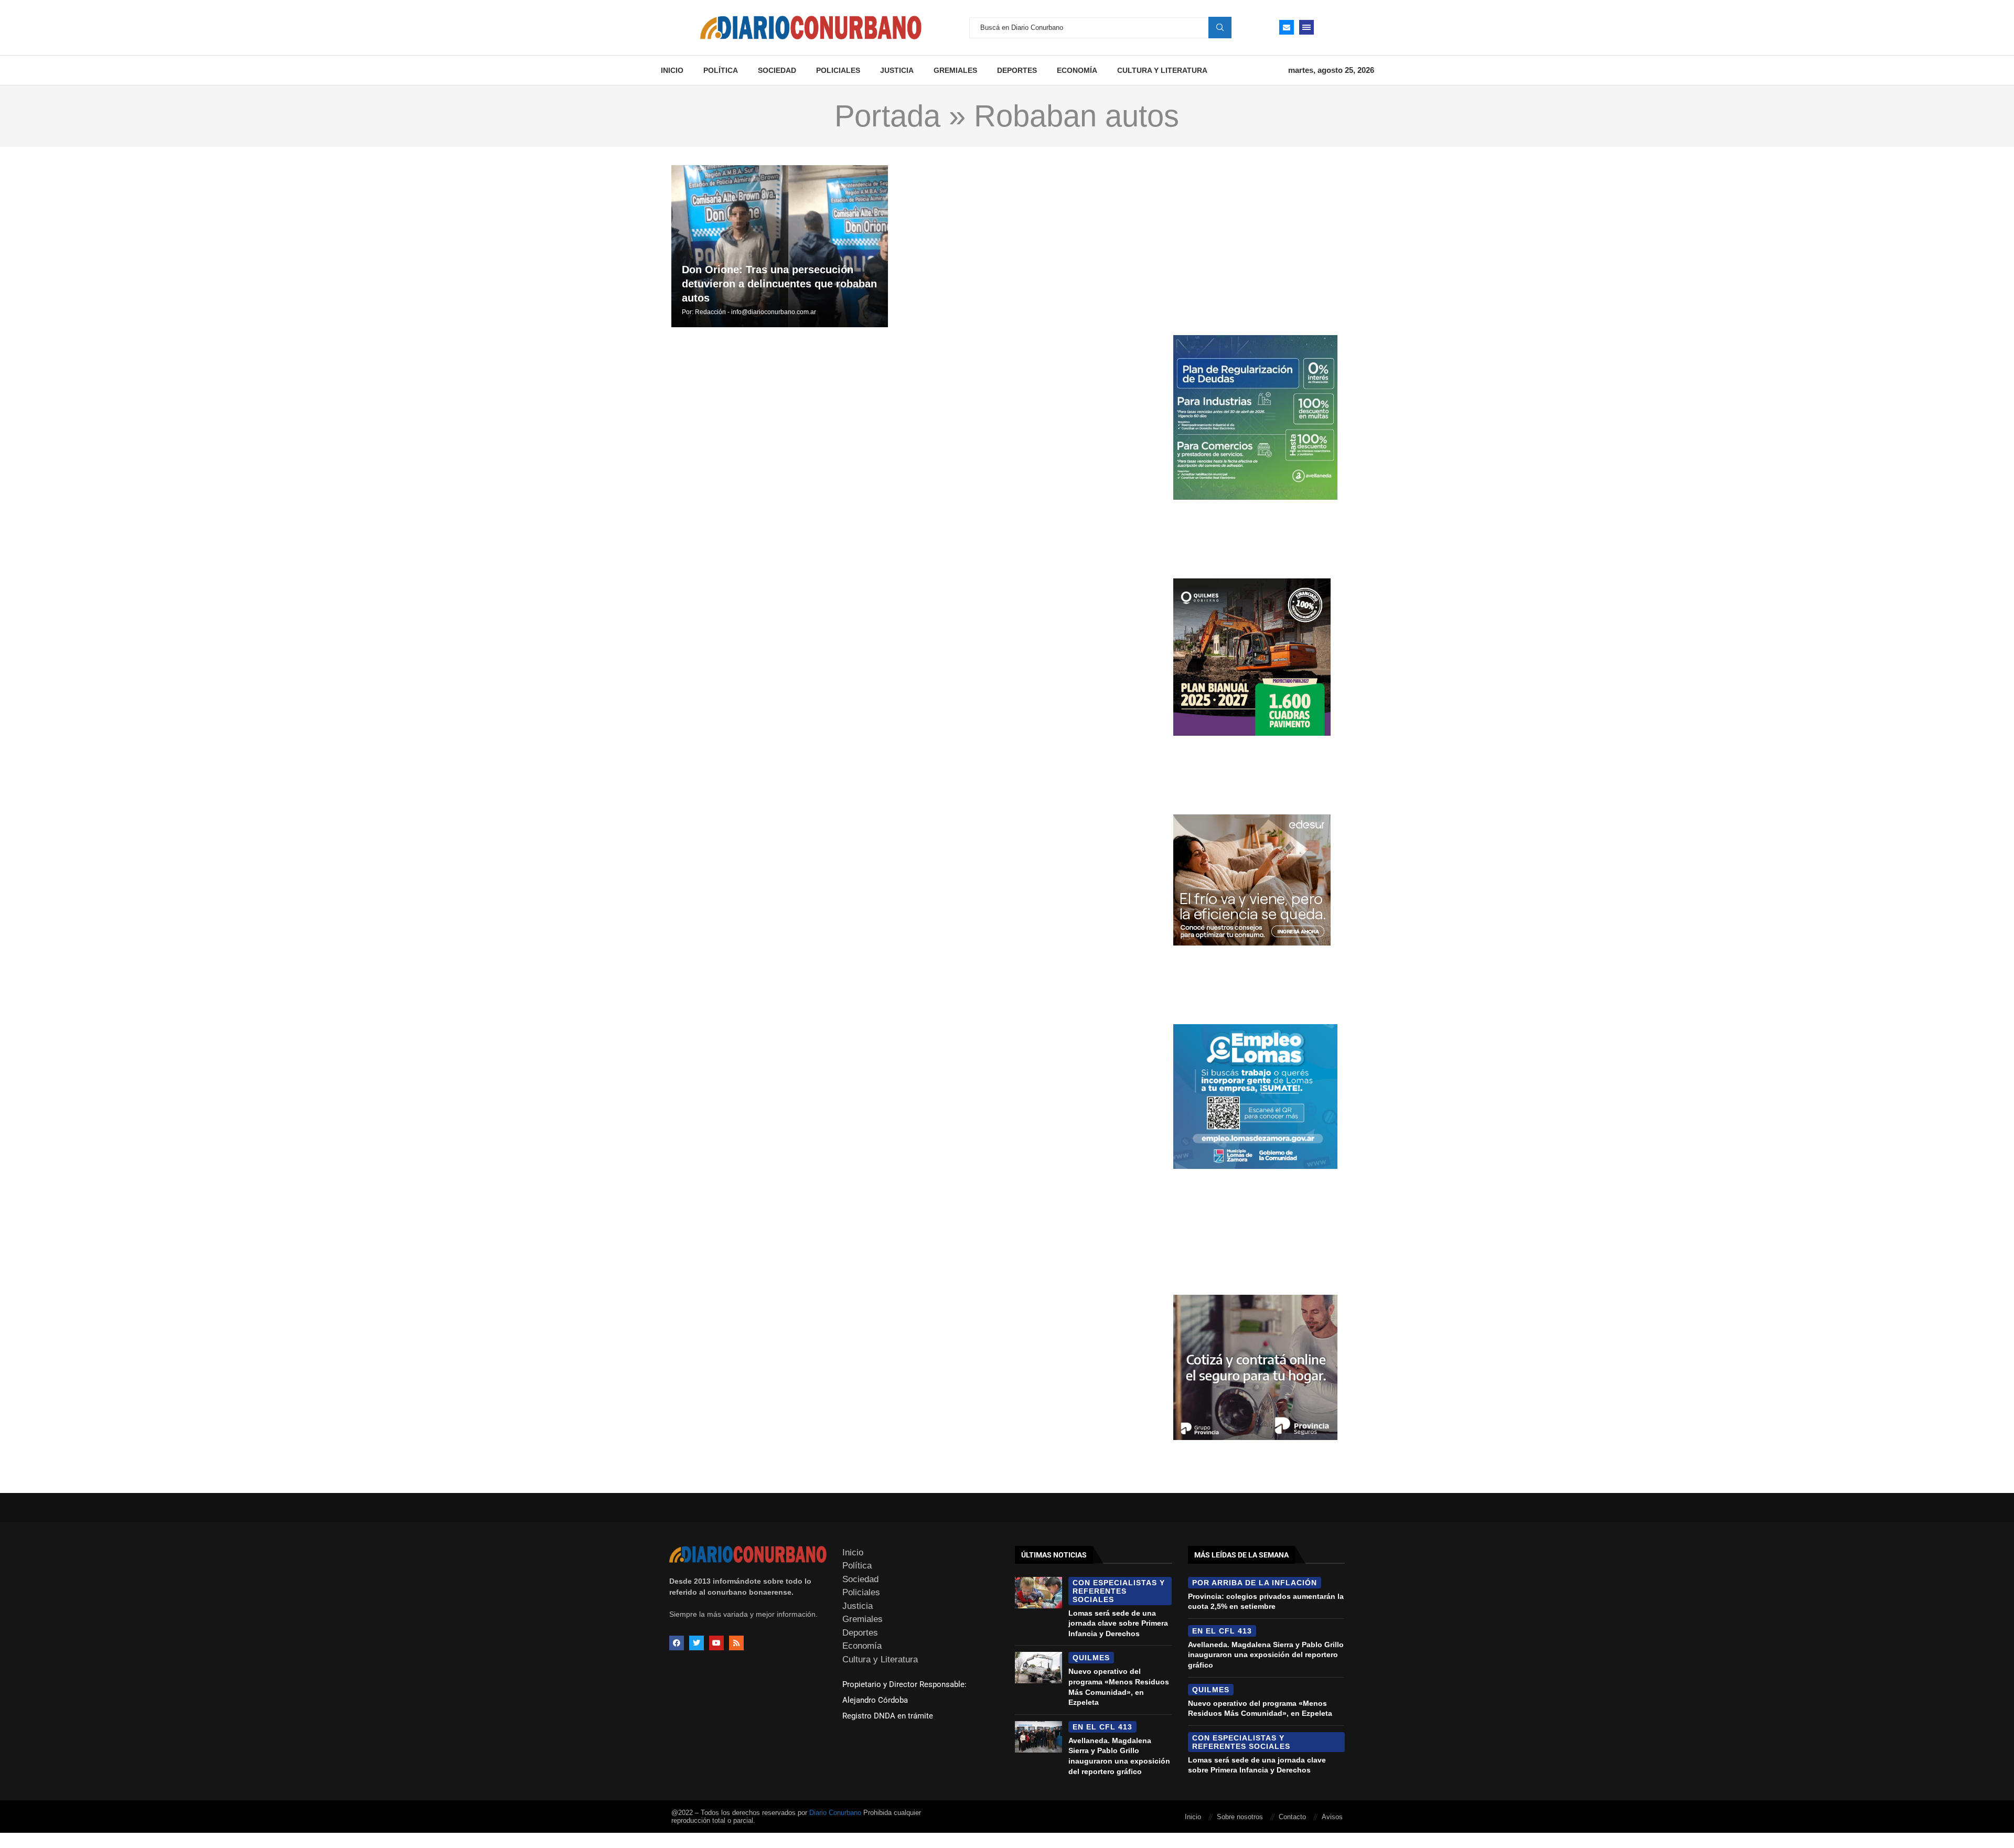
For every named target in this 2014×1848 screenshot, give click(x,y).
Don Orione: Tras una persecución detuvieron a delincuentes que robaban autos (779, 284)
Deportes (1017, 70)
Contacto (1292, 1817)
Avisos (1332, 1817)
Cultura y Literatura (1162, 70)
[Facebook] (677, 1643)
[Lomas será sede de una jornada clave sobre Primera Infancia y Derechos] (1038, 1593)
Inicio (672, 70)
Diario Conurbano (835, 1813)
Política (721, 70)
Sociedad (777, 70)
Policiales (838, 70)
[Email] (1287, 27)
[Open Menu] (1306, 27)
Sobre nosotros (1240, 1817)
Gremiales (955, 70)
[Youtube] (716, 1643)
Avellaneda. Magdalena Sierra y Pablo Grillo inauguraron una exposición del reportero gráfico (1266, 1655)
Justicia (897, 70)
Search (1220, 27)
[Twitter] (697, 1643)
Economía (1077, 70)
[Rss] (736, 1643)
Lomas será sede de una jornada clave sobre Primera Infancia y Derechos (1118, 1623)
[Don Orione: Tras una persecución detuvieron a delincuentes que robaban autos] (780, 246)
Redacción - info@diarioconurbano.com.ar (756, 312)
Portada (887, 116)
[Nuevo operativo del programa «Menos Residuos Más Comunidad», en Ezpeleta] (1038, 1668)
